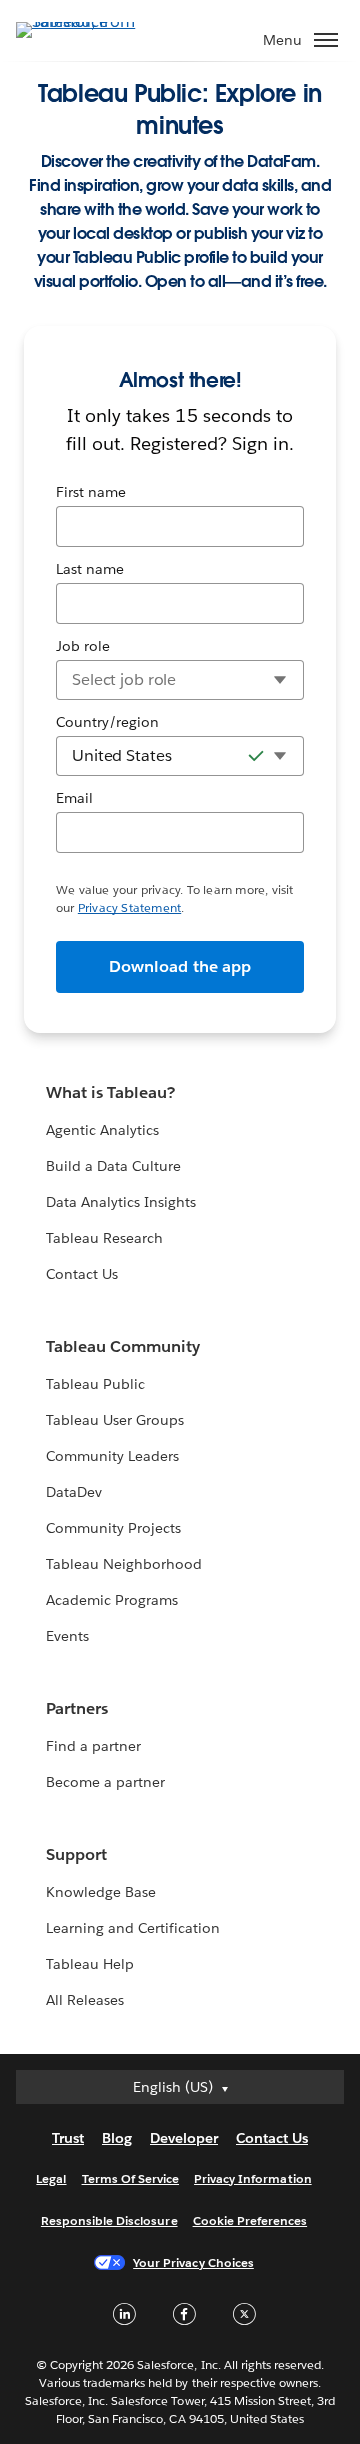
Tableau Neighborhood (124, 1564)
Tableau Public (95, 1384)
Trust (68, 2138)
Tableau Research (104, 1238)
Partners (77, 1708)
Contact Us (82, 1274)
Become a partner (105, 1782)
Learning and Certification (133, 1928)
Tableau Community (123, 1346)
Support (76, 1854)
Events (67, 1636)
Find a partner (93, 1746)
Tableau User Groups (115, 1420)
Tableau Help (90, 1964)
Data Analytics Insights (121, 1202)
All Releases (85, 2000)
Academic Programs (112, 1600)
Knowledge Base (101, 1892)
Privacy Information (253, 2178)
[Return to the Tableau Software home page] (86, 28)
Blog (117, 2138)
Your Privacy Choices (193, 2262)
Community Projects (113, 1528)
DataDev (74, 1492)
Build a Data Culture (113, 1166)
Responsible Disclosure (109, 2220)
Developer (184, 2138)
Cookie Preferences (250, 2220)
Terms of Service (130, 2178)
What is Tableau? (110, 1092)
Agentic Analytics (102, 1130)
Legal (51, 2178)
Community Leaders (112, 1456)
